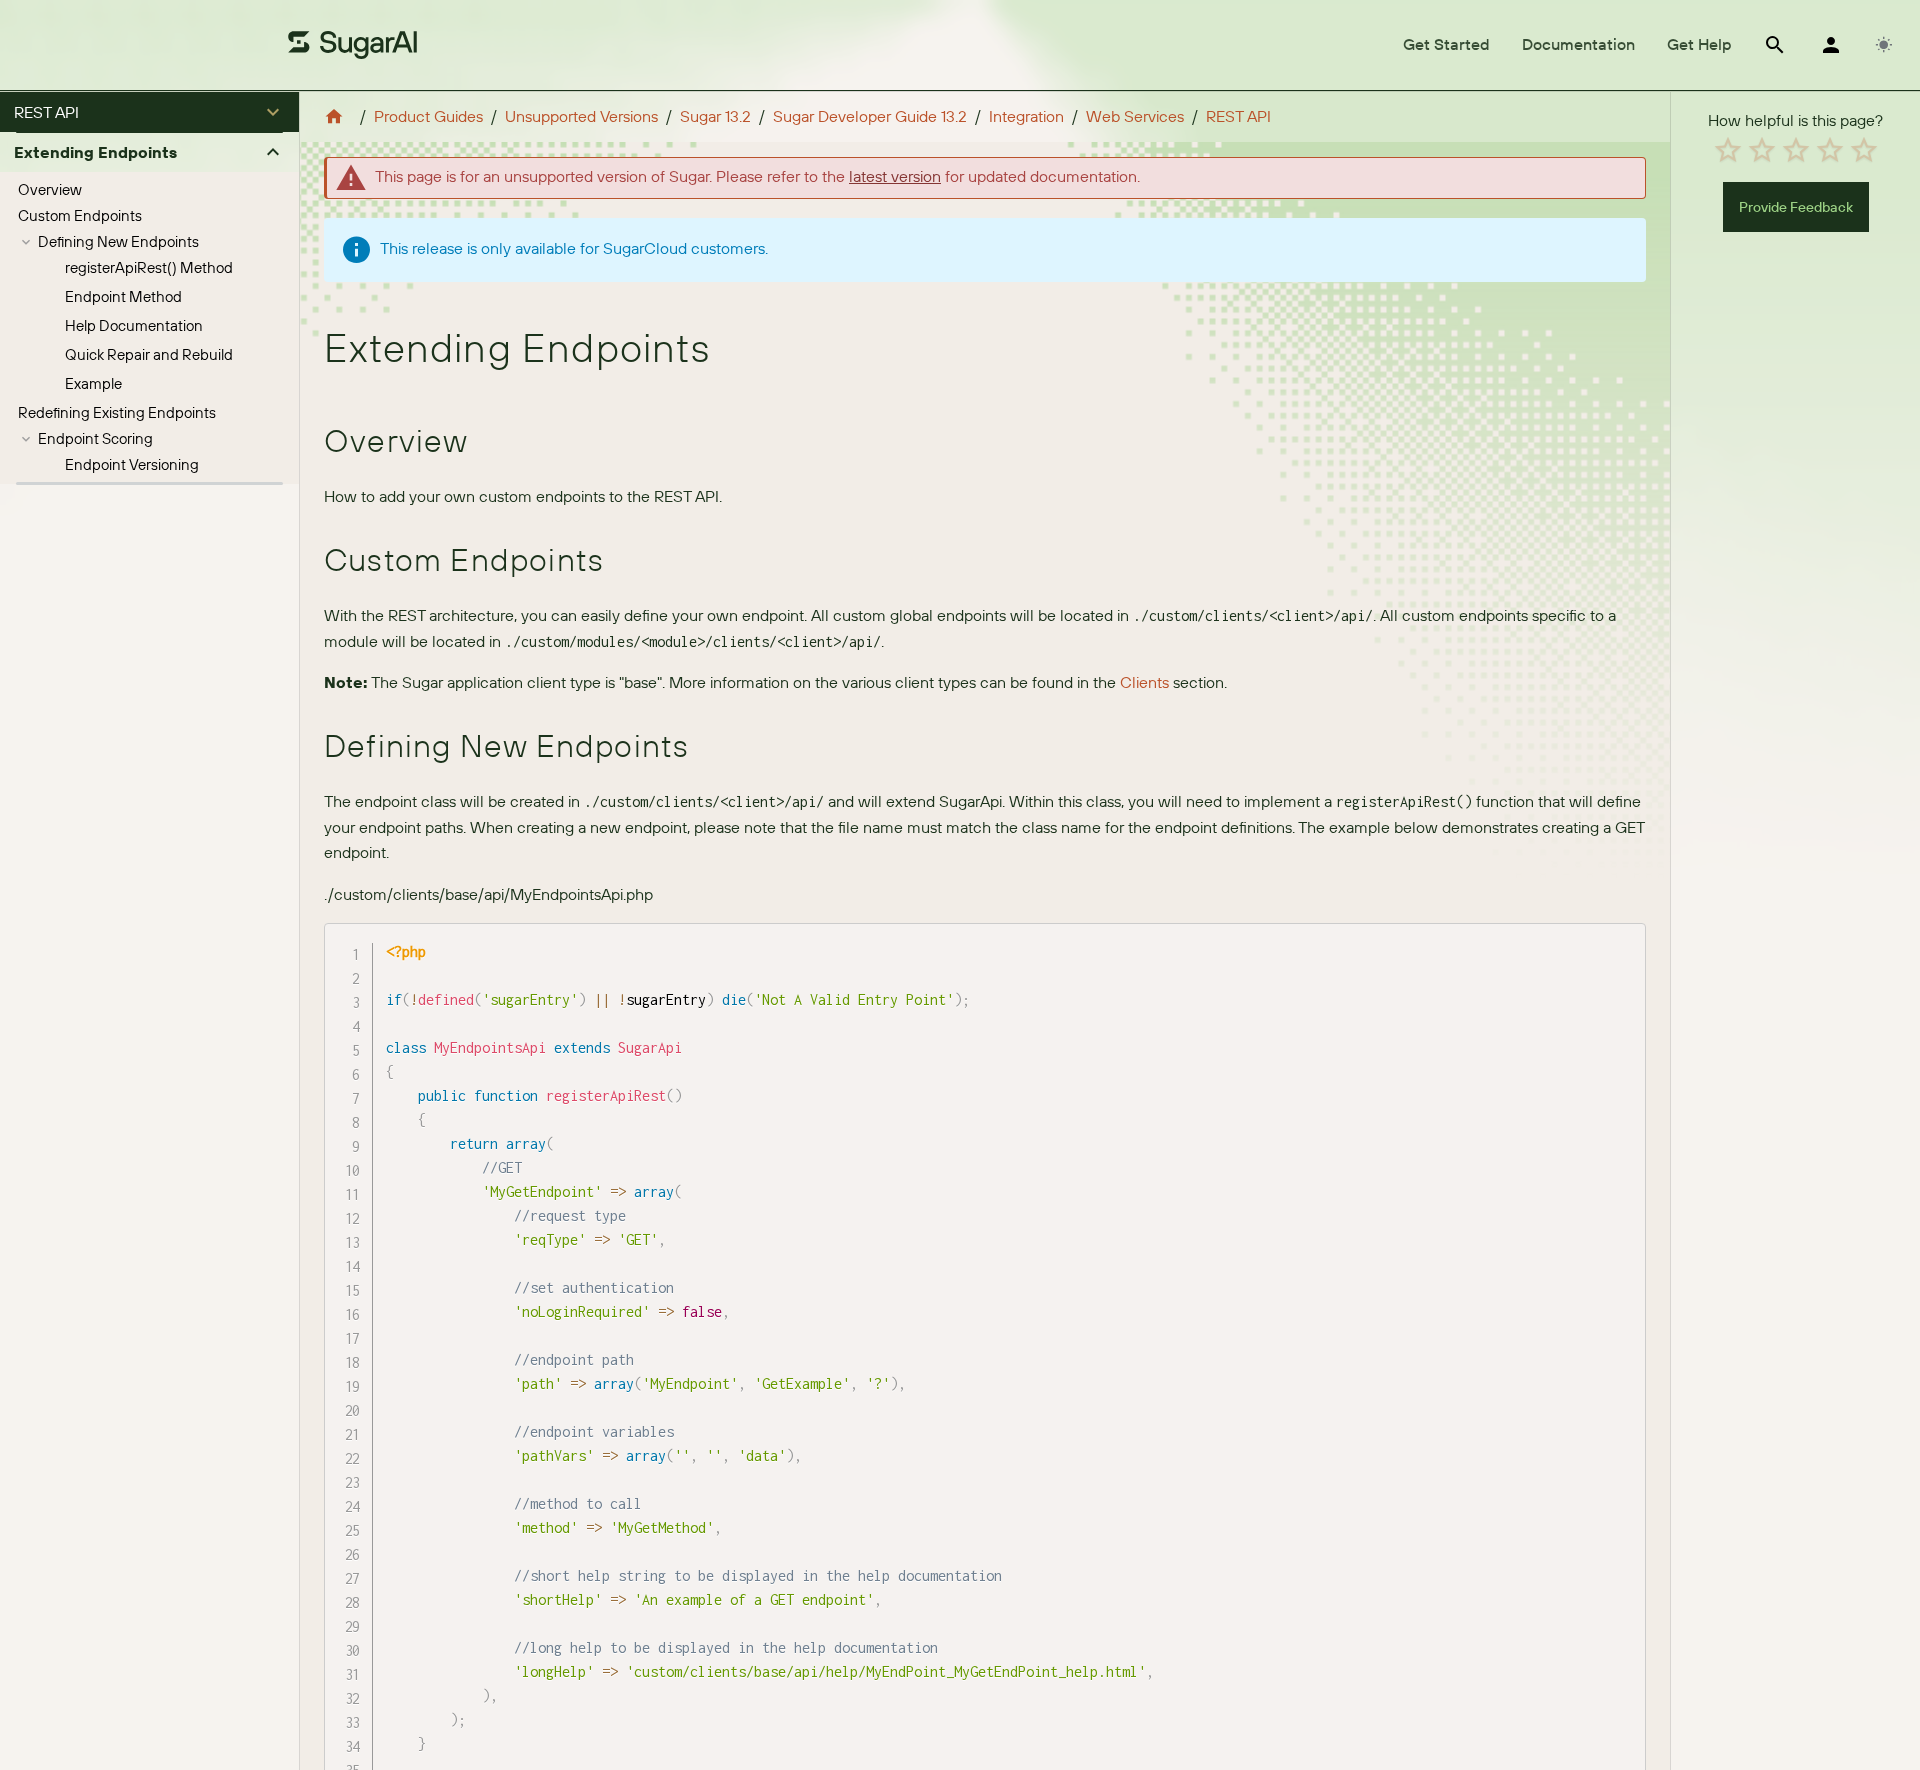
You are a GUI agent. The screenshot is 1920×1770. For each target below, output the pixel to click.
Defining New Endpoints (118, 241)
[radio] (1728, 150)
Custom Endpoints (80, 215)
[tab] (1446, 45)
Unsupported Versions (581, 116)
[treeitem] (149, 190)
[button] (149, 112)
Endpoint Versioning (132, 464)
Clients (1144, 682)
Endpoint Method (123, 296)
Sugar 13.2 (715, 116)
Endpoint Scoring (95, 438)
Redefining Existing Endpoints (117, 412)
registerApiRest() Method (149, 267)
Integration (1026, 116)
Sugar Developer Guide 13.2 (870, 116)
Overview (50, 189)
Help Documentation (134, 325)
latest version (895, 176)
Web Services (1135, 116)
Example (93, 383)
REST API (1238, 116)
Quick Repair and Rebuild (149, 354)
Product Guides (428, 116)
